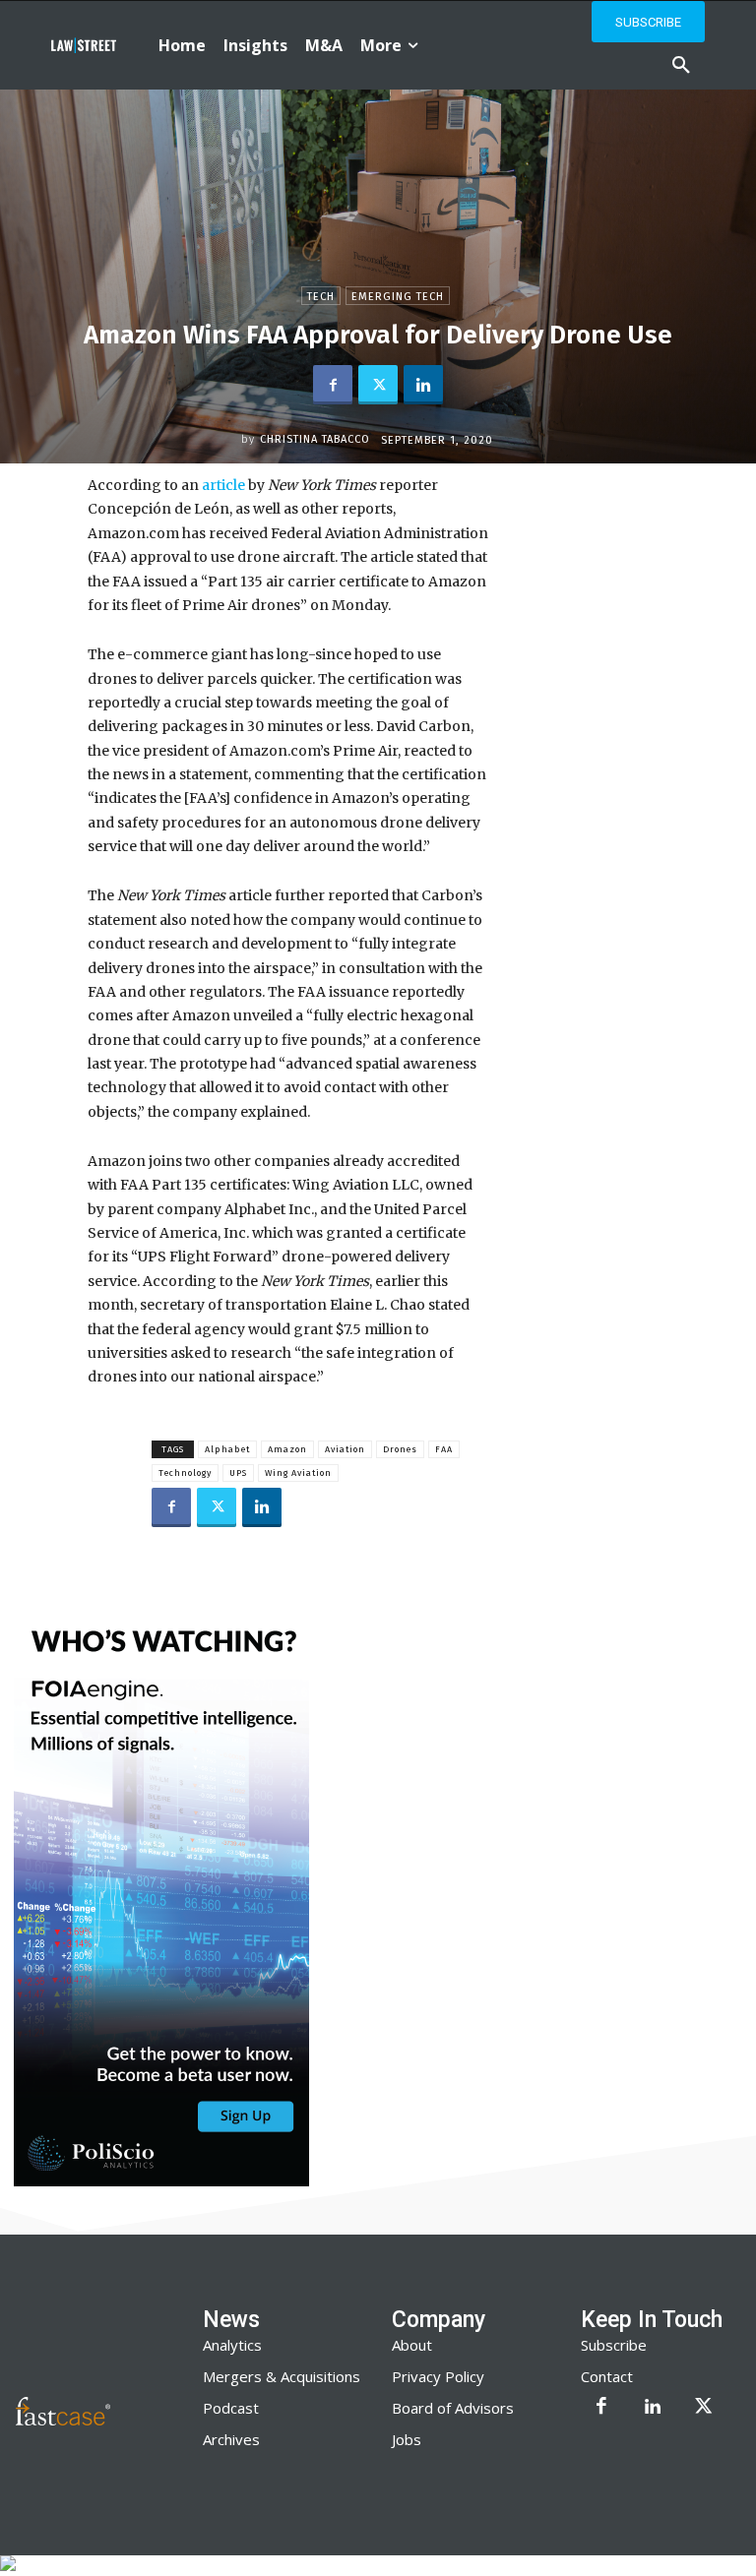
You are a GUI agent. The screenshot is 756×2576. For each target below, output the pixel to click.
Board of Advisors (453, 2408)
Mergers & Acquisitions (282, 2376)
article (222, 485)
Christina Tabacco (315, 439)
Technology (185, 1473)
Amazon (287, 1449)
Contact (607, 2376)
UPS (238, 1473)
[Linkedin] (423, 385)
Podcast (231, 2408)
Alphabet (227, 1449)
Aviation (345, 1449)
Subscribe (614, 2345)
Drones (400, 1449)
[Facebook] (333, 385)
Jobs (407, 2439)
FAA (444, 1449)
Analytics (232, 2345)
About (412, 2345)
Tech (321, 297)
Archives (231, 2439)
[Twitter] (378, 385)
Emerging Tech (398, 297)
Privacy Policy (438, 2376)
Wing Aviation (298, 1473)
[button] (681, 66)
